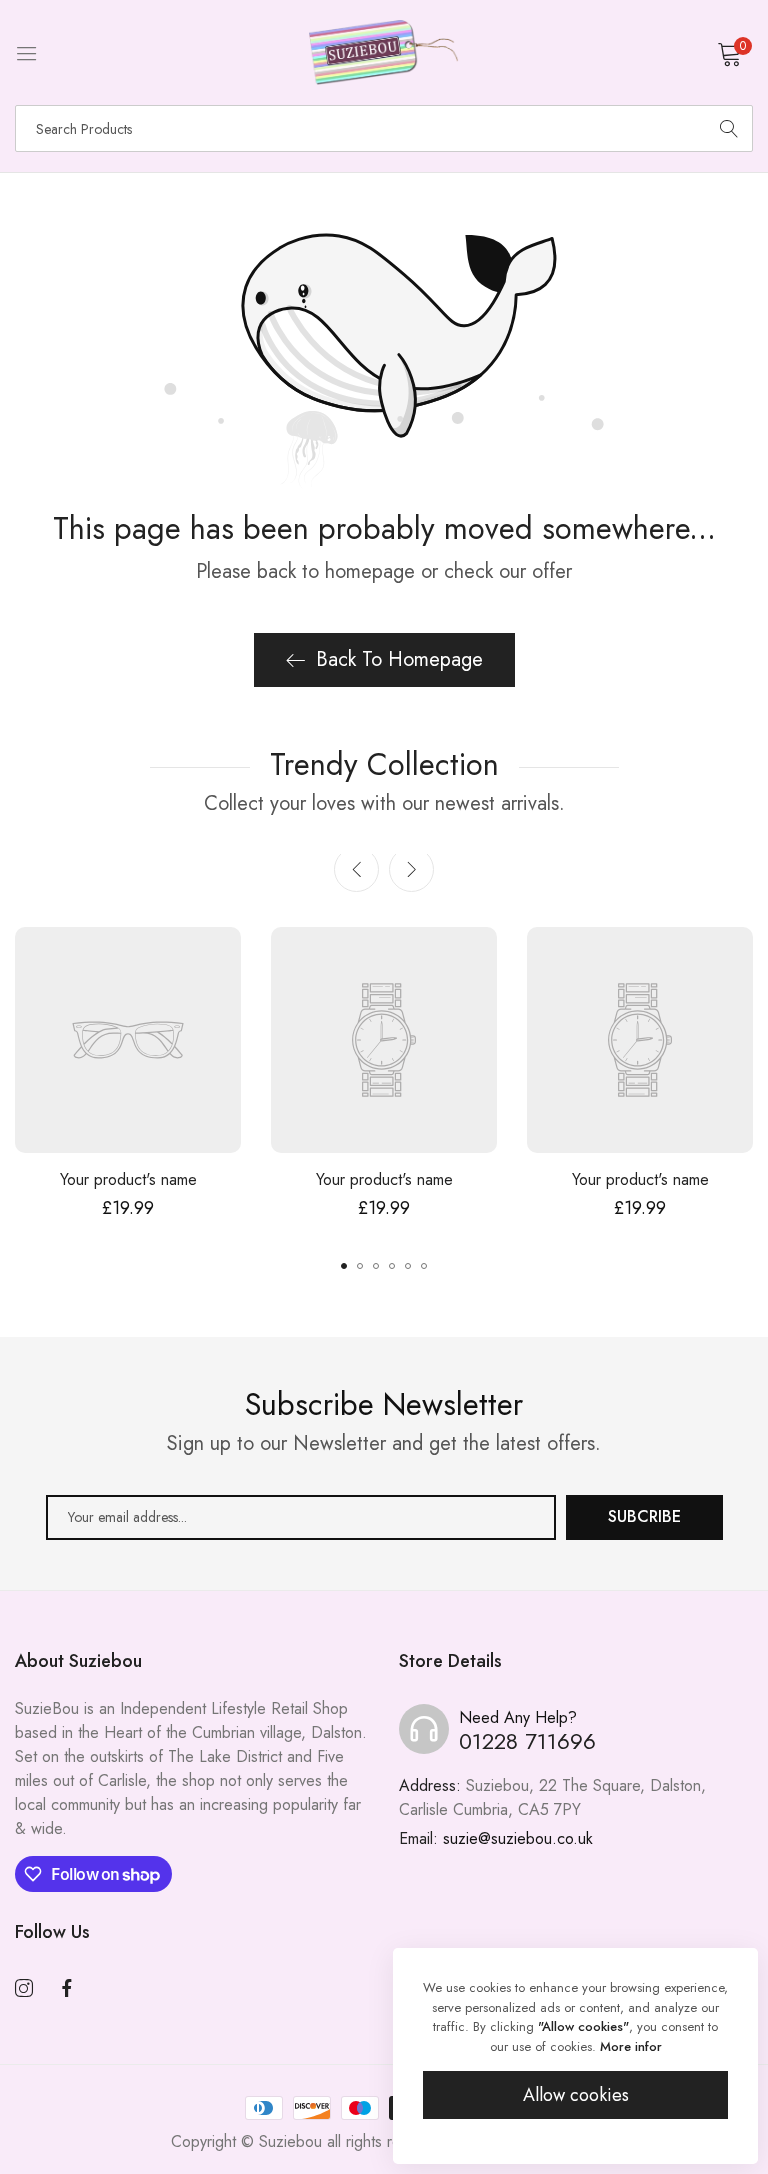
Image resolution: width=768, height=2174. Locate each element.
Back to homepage (399, 659)
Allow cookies (576, 2095)
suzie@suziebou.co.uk (496, 1838)
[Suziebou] (384, 52)
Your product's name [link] (128, 1179)
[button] (411, 869)
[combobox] (384, 128)
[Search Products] (729, 128)
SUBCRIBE (644, 1516)
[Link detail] (24, 1989)
